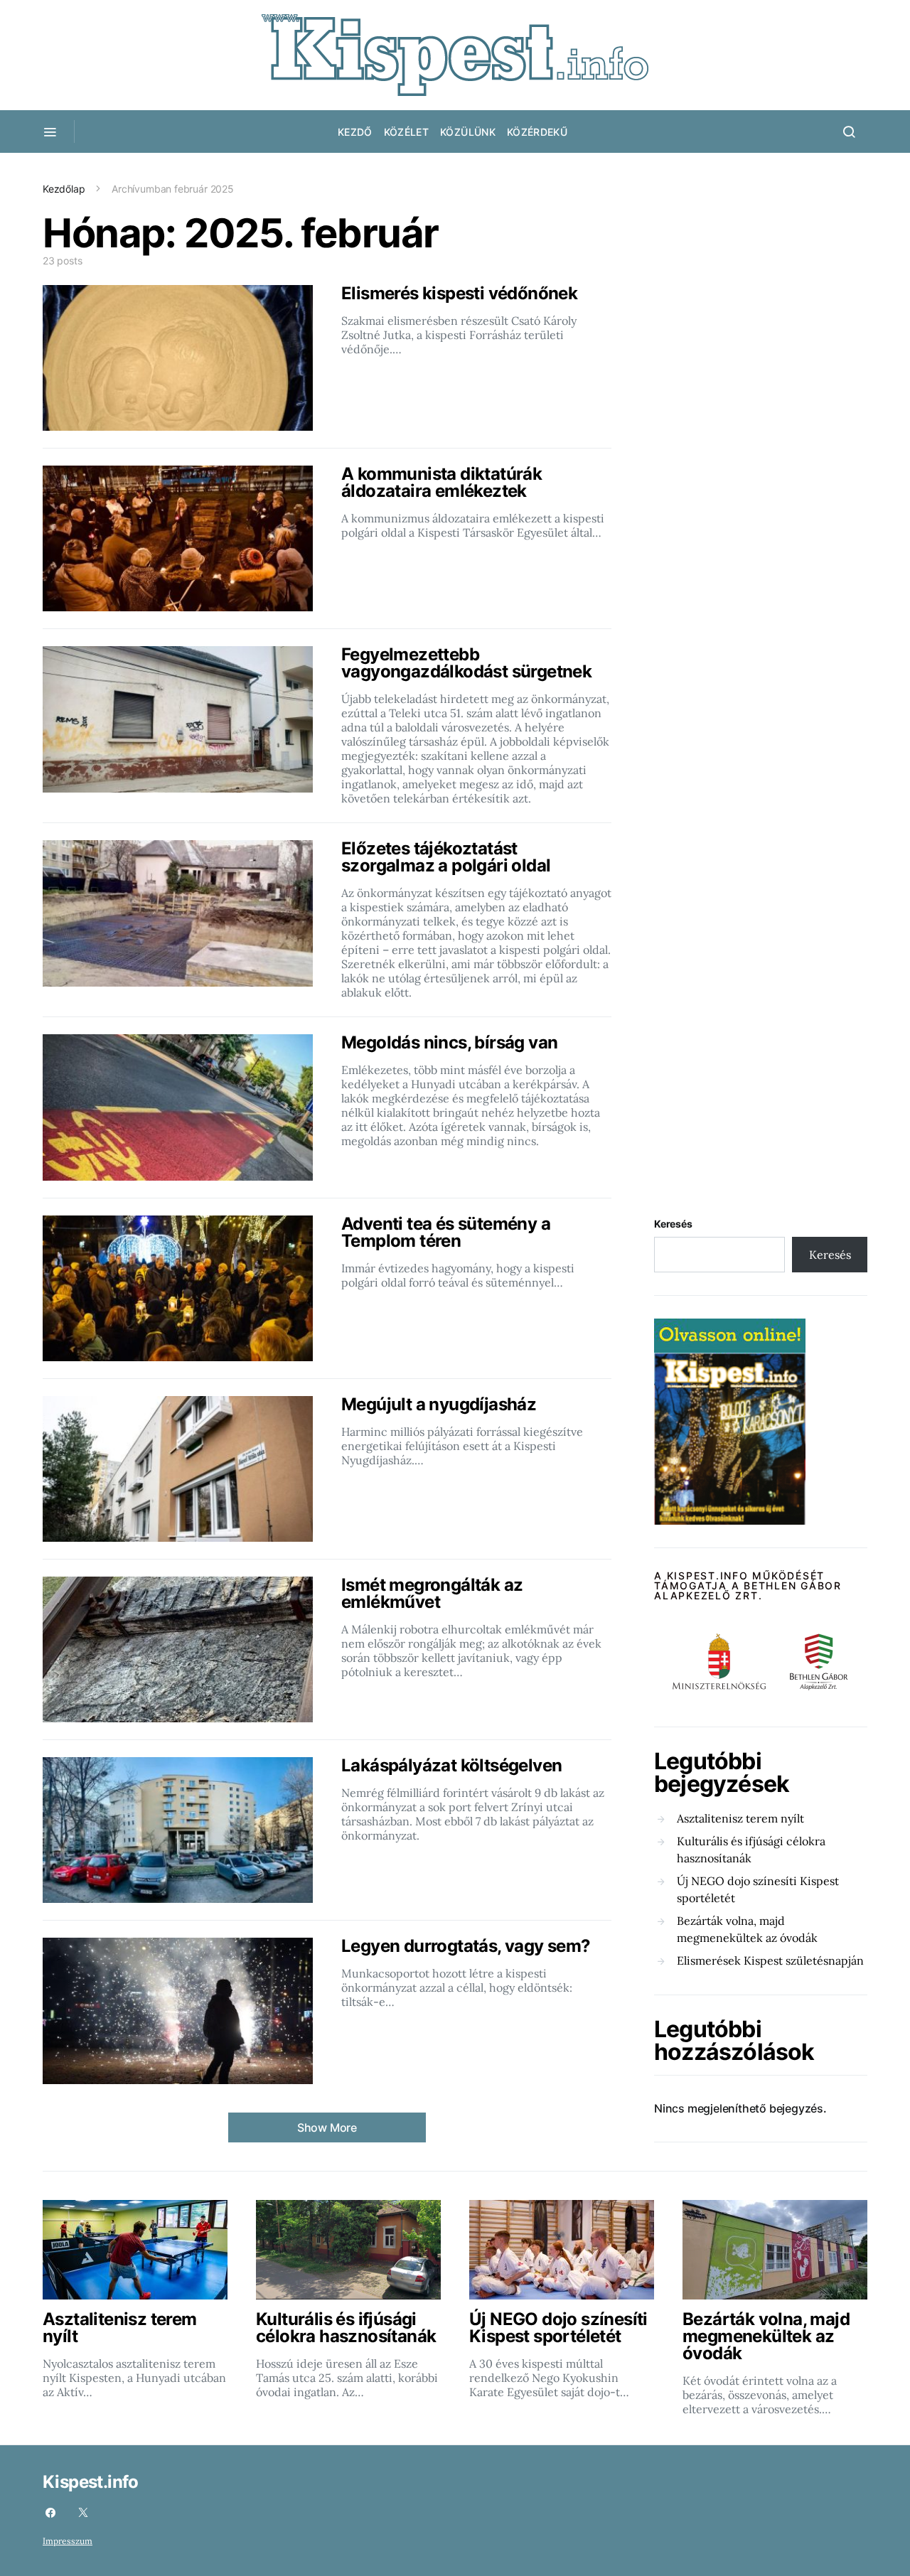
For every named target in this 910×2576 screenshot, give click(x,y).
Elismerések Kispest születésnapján (770, 1960)
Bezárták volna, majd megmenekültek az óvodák (747, 1929)
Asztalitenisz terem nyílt (740, 1818)
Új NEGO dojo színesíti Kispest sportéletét (758, 1889)
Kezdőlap (64, 189)
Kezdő (355, 132)
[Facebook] (50, 2513)
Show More (327, 2127)
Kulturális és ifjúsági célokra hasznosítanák (751, 1850)
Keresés (673, 1224)
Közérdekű (537, 132)
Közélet (406, 132)
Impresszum (68, 2541)
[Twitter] (83, 2513)
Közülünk (468, 132)
